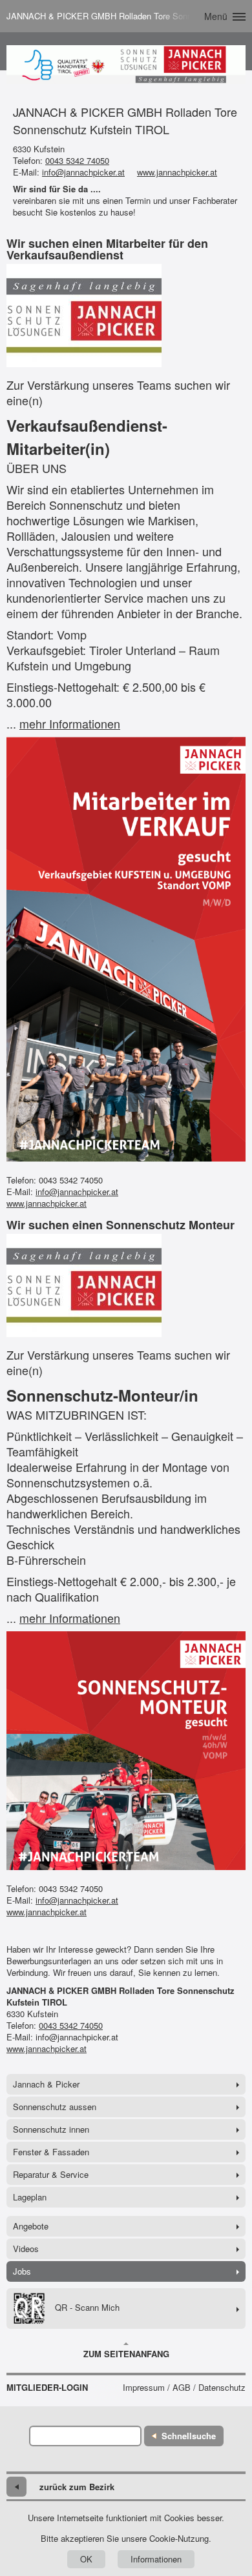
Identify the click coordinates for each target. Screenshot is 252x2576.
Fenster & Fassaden (51, 2152)
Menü (216, 16)
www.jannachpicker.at (177, 172)
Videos (26, 2249)
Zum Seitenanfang (126, 2354)
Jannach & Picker (46, 2084)
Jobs (22, 2271)
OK (86, 2559)
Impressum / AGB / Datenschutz (184, 2388)
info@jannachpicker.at (83, 172)
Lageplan (30, 2197)
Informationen (156, 2559)
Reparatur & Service (51, 2174)
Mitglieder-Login (47, 2388)
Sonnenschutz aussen (55, 2107)
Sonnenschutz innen (51, 2129)
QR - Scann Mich (87, 2307)
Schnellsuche (189, 2436)
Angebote (31, 2226)
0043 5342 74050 (77, 160)
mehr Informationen (70, 723)
